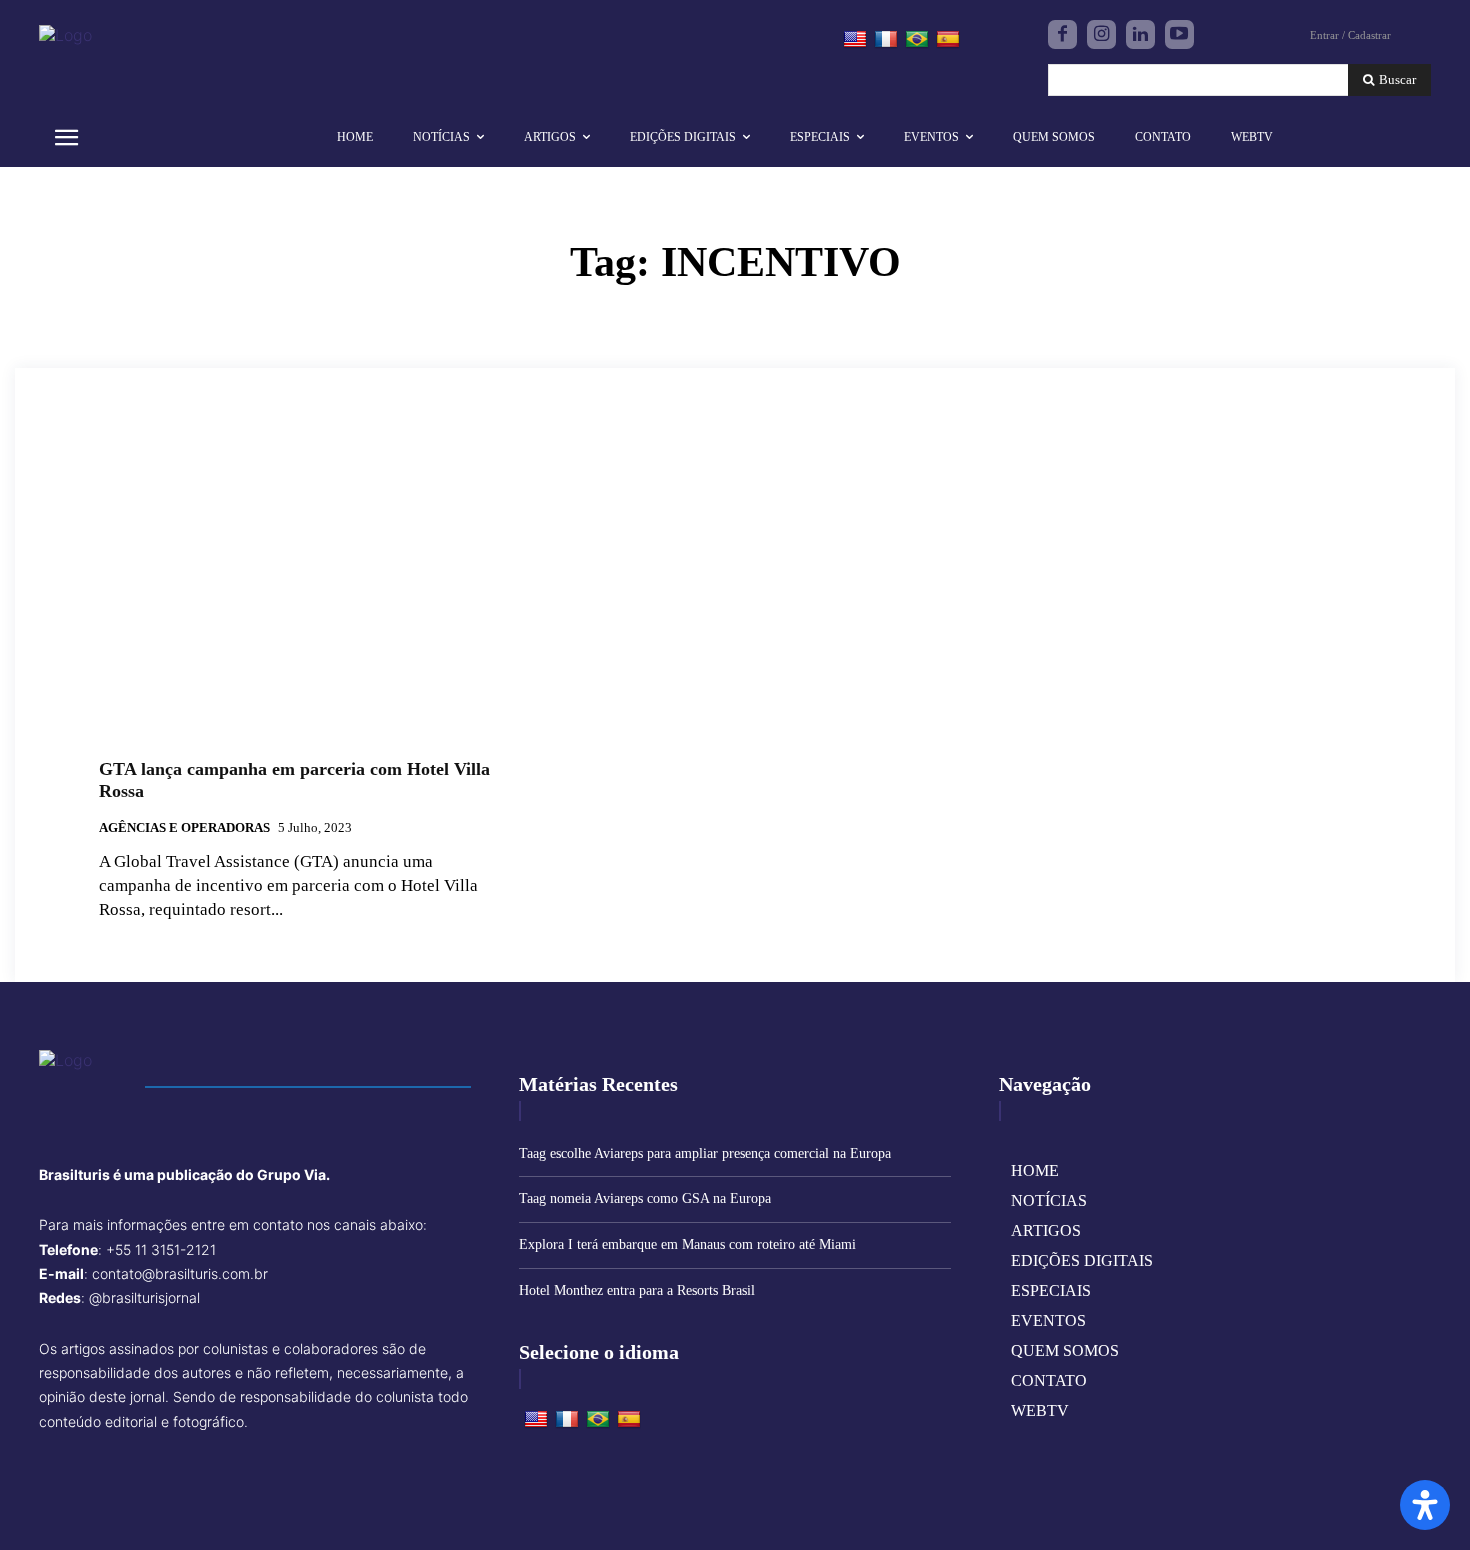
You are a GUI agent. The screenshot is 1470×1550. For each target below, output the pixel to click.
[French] (886, 40)
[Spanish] (948, 40)
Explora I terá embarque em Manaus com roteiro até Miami (687, 1244)
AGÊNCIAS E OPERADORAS (184, 827)
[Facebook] (1062, 34)
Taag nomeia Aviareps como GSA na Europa (645, 1198)
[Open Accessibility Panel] (1425, 1505)
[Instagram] (1101, 34)
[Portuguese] (917, 40)
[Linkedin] (1140, 34)
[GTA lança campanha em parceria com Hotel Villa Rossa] (301, 593)
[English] (855, 40)
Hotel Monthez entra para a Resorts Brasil (637, 1290)
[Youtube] (1179, 34)
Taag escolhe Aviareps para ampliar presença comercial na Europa (705, 1153)
